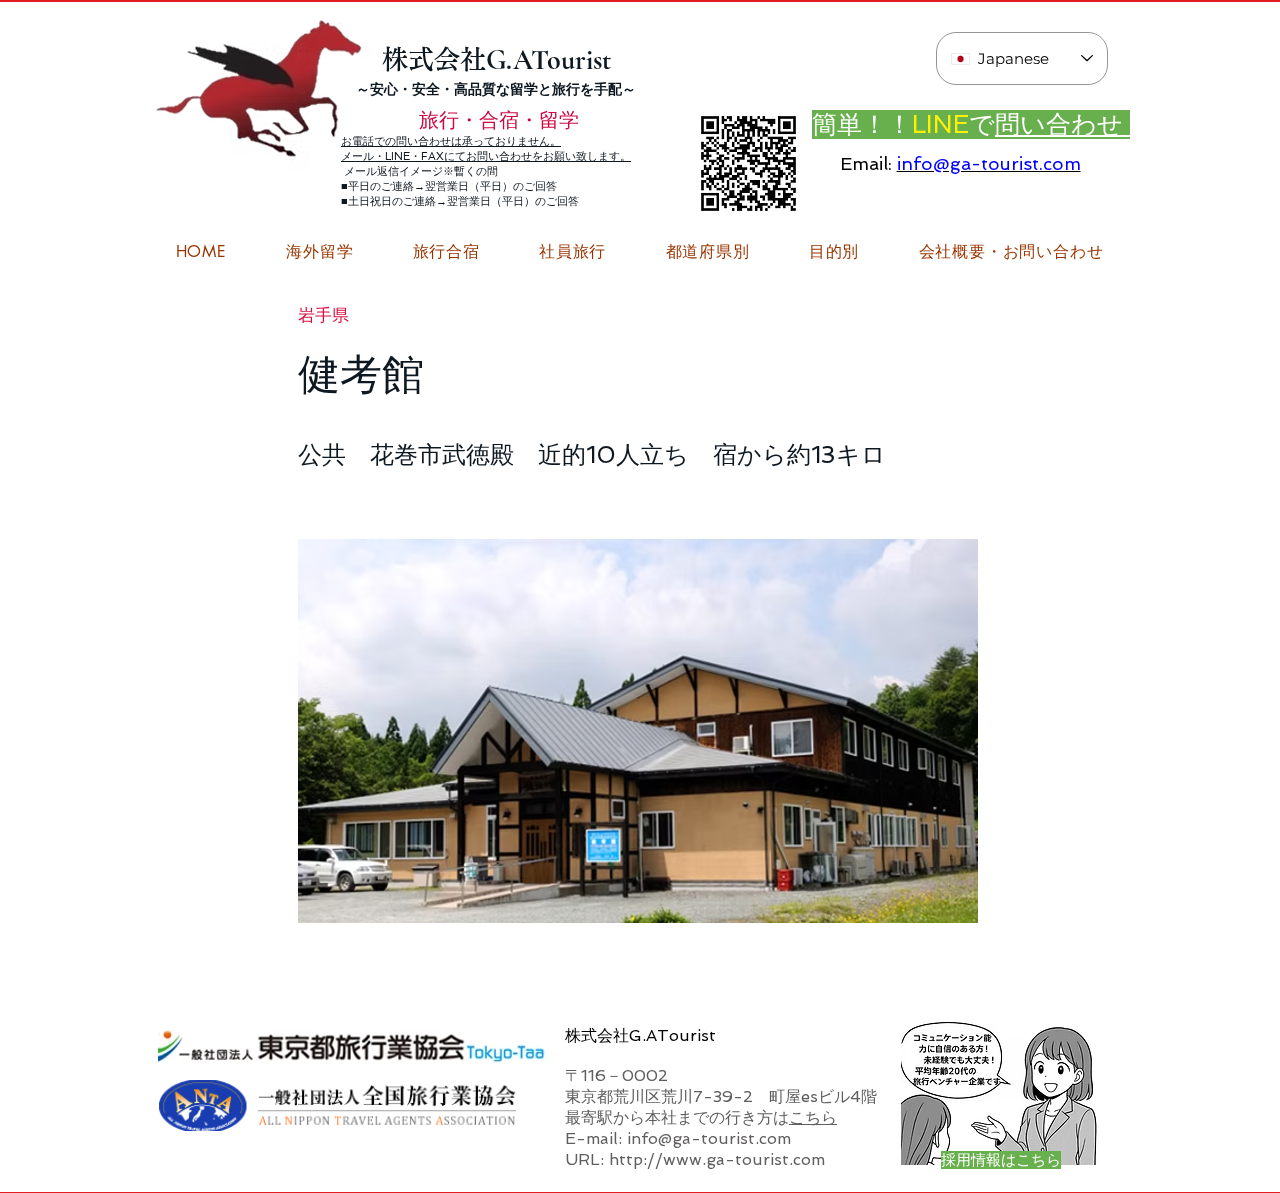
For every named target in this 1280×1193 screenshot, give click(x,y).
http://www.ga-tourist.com (717, 1159)
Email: (866, 163)
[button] (1011, 252)
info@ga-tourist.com (989, 163)
